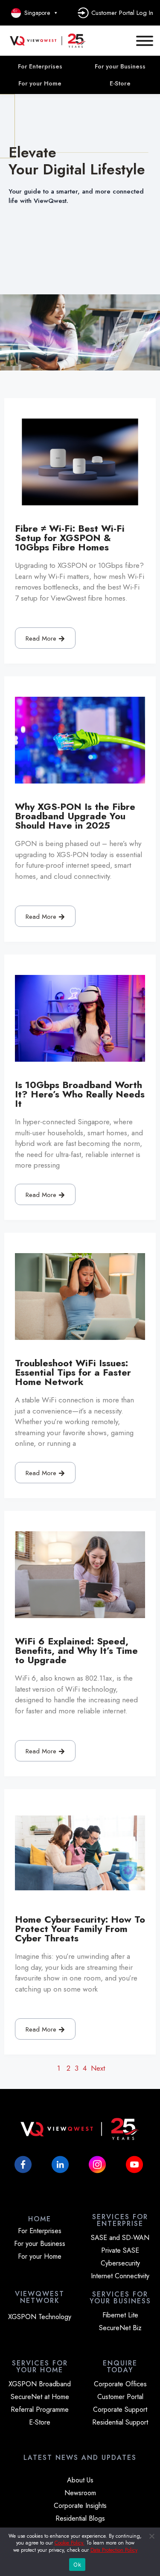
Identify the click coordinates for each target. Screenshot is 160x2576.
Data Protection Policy (114, 2550)
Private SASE (120, 2251)
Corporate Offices (120, 2384)
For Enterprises (40, 66)
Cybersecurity (120, 2263)
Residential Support (120, 2422)
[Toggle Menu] (145, 41)
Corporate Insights (80, 2506)
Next (98, 2068)
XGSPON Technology (40, 2317)
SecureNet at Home (40, 2397)
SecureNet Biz (120, 2328)
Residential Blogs (80, 2519)
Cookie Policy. (70, 2543)
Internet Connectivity (120, 2276)
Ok (77, 2565)
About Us (80, 2480)
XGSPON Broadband (40, 2384)
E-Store (40, 2422)
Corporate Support (120, 2410)
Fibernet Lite (120, 2315)
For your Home (40, 83)
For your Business (40, 2244)
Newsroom (80, 2493)
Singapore (35, 13)
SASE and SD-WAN (120, 2238)
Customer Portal (120, 2397)
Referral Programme (40, 2410)
